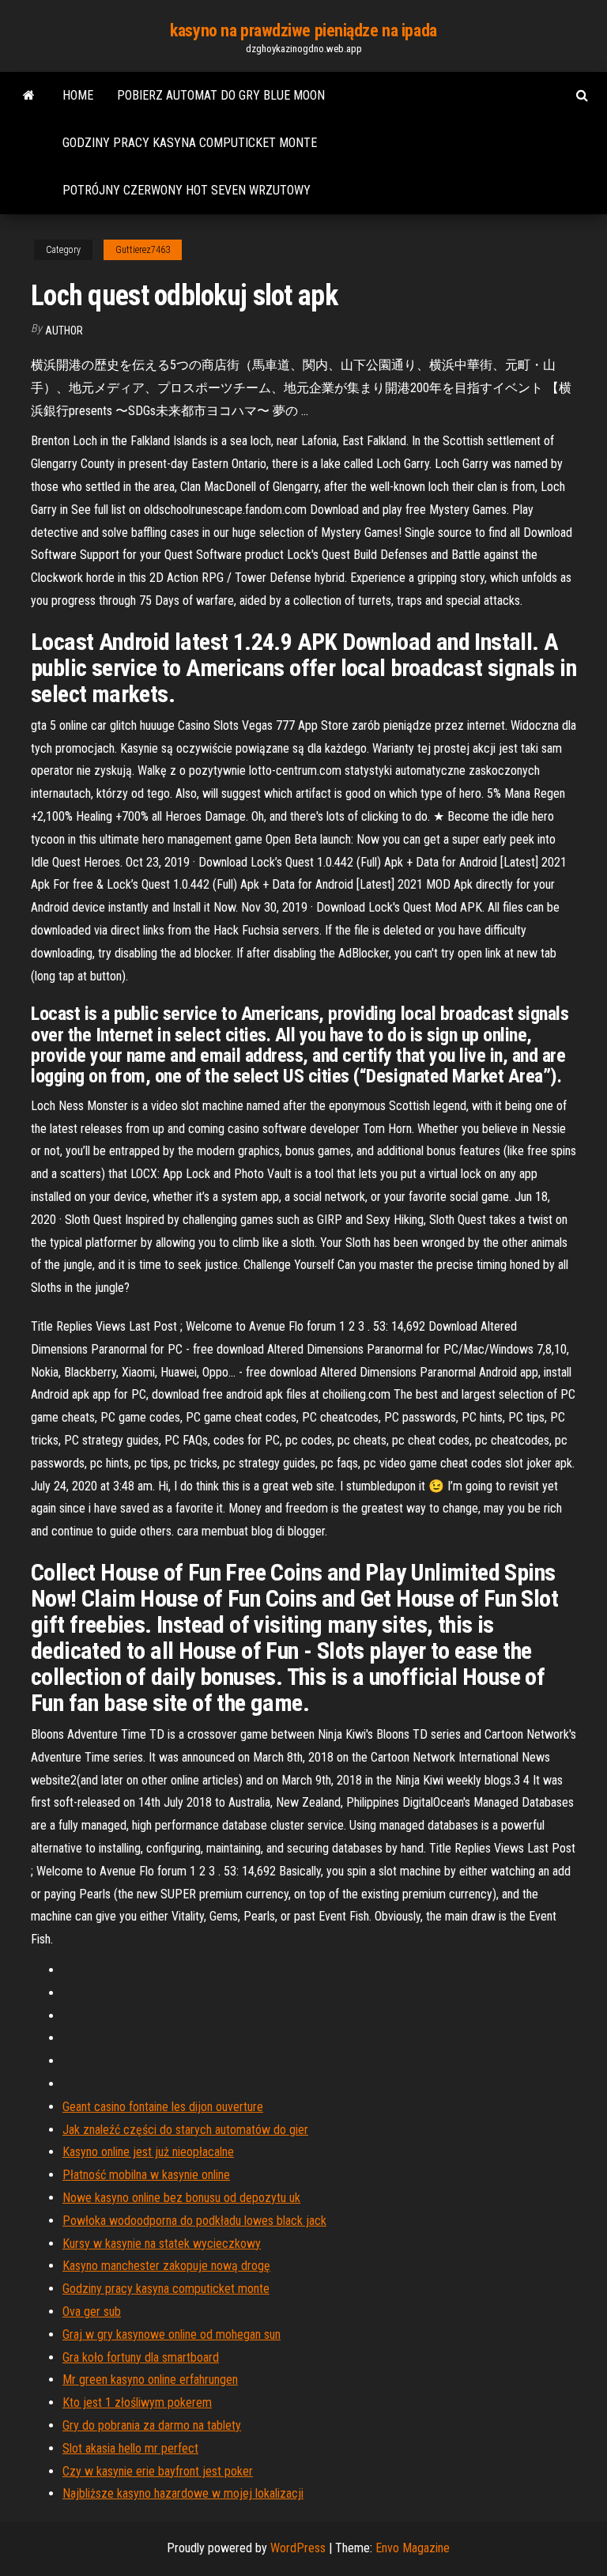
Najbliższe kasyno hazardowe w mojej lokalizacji (183, 2493)
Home (78, 95)
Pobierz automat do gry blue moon (221, 95)
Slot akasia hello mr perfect (130, 2448)
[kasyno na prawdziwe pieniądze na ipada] (29, 96)
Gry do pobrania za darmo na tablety (152, 2425)
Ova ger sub (92, 2312)
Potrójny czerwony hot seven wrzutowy (187, 190)
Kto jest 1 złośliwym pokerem (137, 2402)
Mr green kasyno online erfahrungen (150, 2380)
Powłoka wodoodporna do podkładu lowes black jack (194, 2221)
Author (64, 330)
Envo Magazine (413, 2548)
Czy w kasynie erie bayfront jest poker (158, 2471)
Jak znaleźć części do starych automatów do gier (185, 2130)
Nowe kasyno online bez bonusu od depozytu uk (181, 2198)
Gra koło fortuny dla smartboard (141, 2357)
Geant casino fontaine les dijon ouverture (163, 2107)
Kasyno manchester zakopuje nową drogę (166, 2266)
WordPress (298, 2548)
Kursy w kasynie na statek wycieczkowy (162, 2244)
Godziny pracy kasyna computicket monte (190, 143)
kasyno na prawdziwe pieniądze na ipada (303, 30)
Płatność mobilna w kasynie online (146, 2175)
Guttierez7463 (143, 250)
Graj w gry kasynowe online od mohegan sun (172, 2334)
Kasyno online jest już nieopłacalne (148, 2152)
